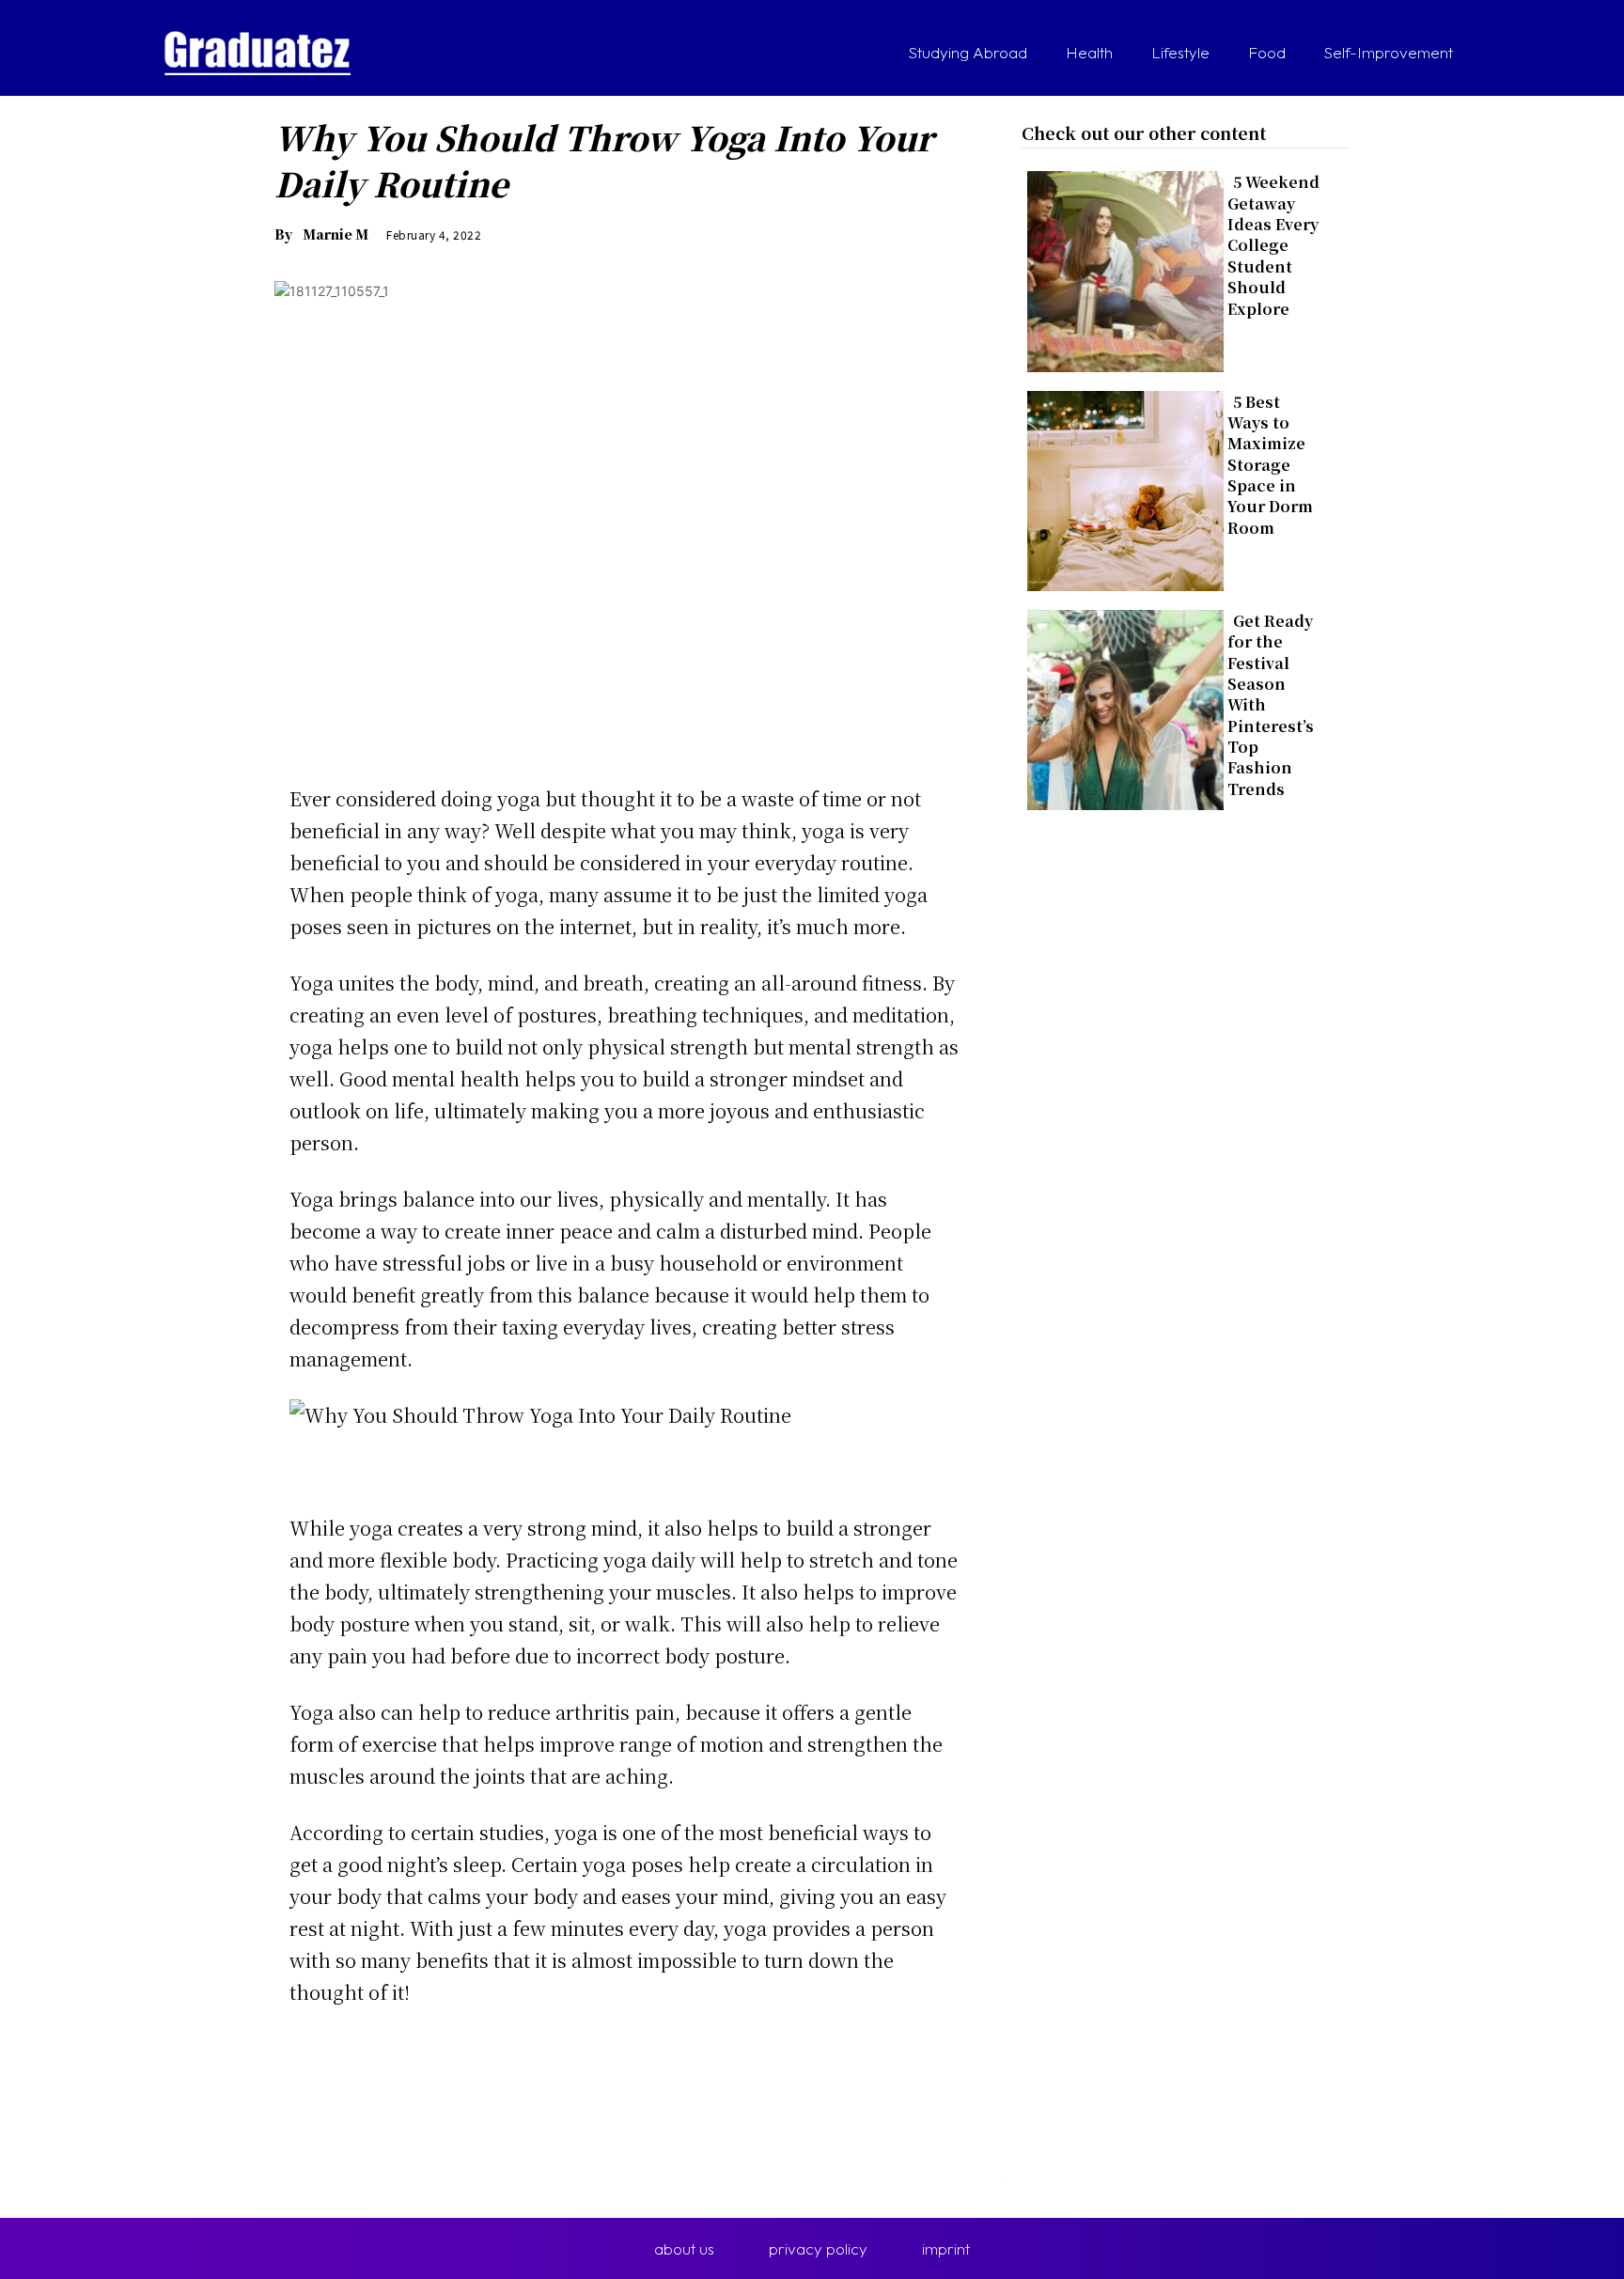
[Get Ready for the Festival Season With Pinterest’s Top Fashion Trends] (1120, 706)
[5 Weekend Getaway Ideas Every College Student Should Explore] (1120, 267)
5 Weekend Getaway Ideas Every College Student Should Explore (1273, 245)
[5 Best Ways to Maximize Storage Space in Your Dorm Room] (1120, 487)
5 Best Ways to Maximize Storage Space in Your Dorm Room (1270, 465)
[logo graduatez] (258, 53)
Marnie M (336, 234)
